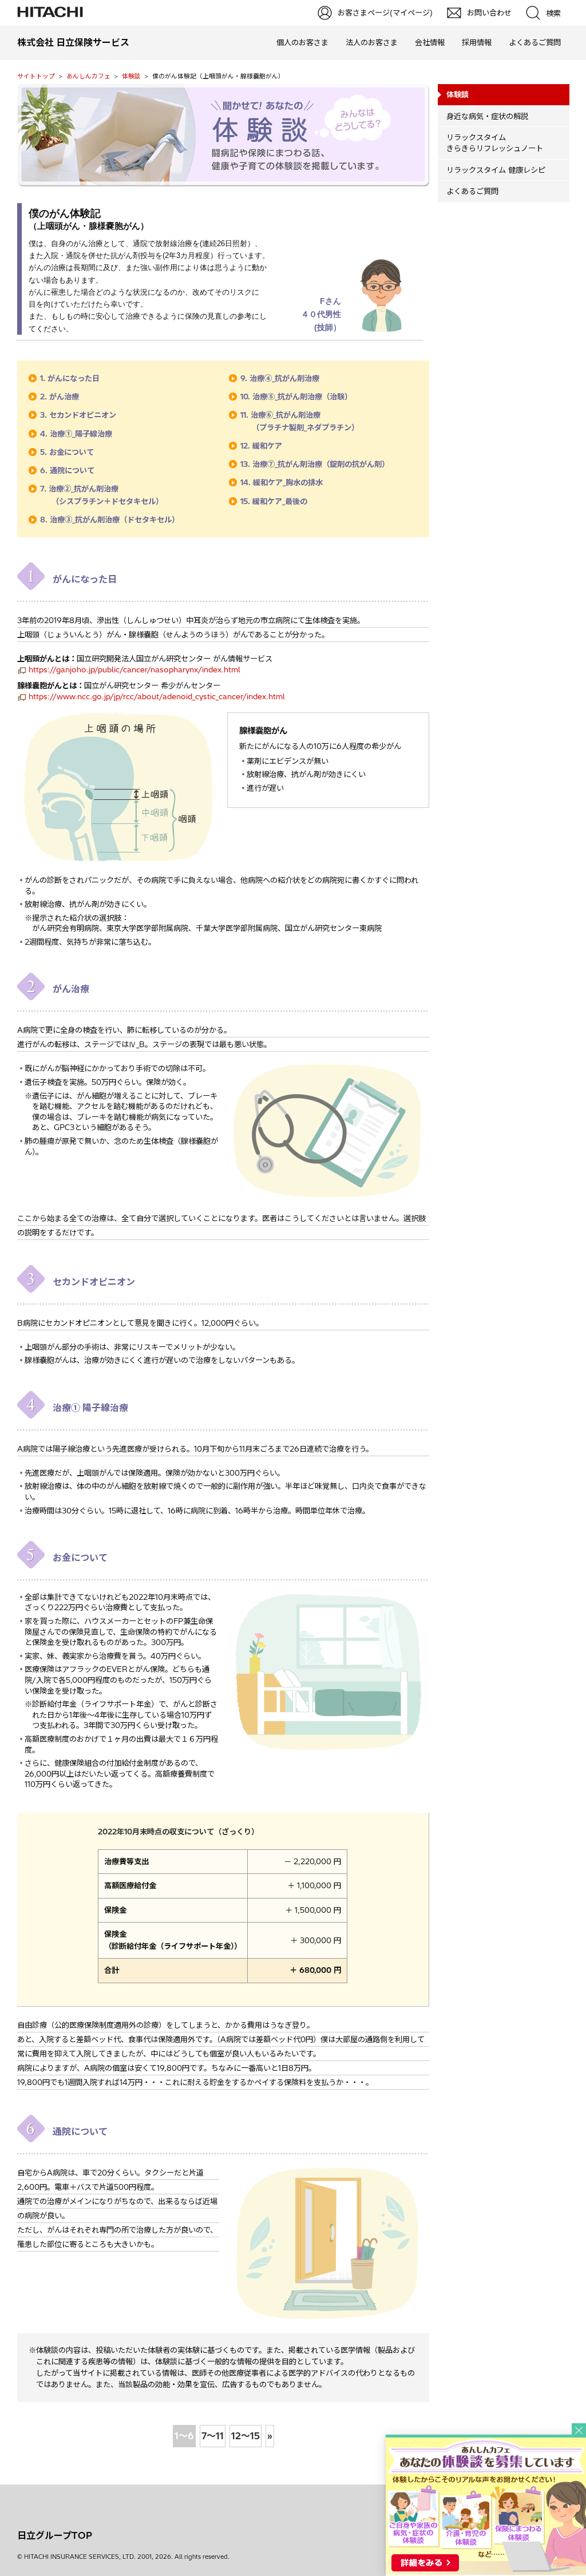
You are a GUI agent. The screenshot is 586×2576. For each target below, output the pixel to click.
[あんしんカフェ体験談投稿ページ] (486, 2571)
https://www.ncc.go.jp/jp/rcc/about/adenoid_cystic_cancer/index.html (157, 696)
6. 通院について (67, 470)
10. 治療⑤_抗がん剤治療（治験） (296, 397)
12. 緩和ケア (261, 446)
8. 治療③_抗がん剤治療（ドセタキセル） (110, 520)
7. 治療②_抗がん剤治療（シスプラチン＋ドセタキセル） (102, 495)
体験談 (131, 76)
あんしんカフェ (88, 76)
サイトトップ (36, 76)
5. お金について (67, 452)
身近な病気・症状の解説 (487, 116)
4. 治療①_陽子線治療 (76, 434)
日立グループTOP (55, 2535)
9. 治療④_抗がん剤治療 (280, 378)
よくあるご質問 (535, 42)
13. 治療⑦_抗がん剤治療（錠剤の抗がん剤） (315, 464)
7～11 (213, 2436)
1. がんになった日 (70, 378)
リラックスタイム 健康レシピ (496, 170)
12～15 (246, 2436)
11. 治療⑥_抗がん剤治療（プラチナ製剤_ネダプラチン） (300, 421)
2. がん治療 (60, 397)
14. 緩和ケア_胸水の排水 (282, 482)
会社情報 (430, 42)
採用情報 (477, 42)
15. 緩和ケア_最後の (274, 501)
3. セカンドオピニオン (78, 415)
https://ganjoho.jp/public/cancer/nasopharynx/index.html (134, 669)
